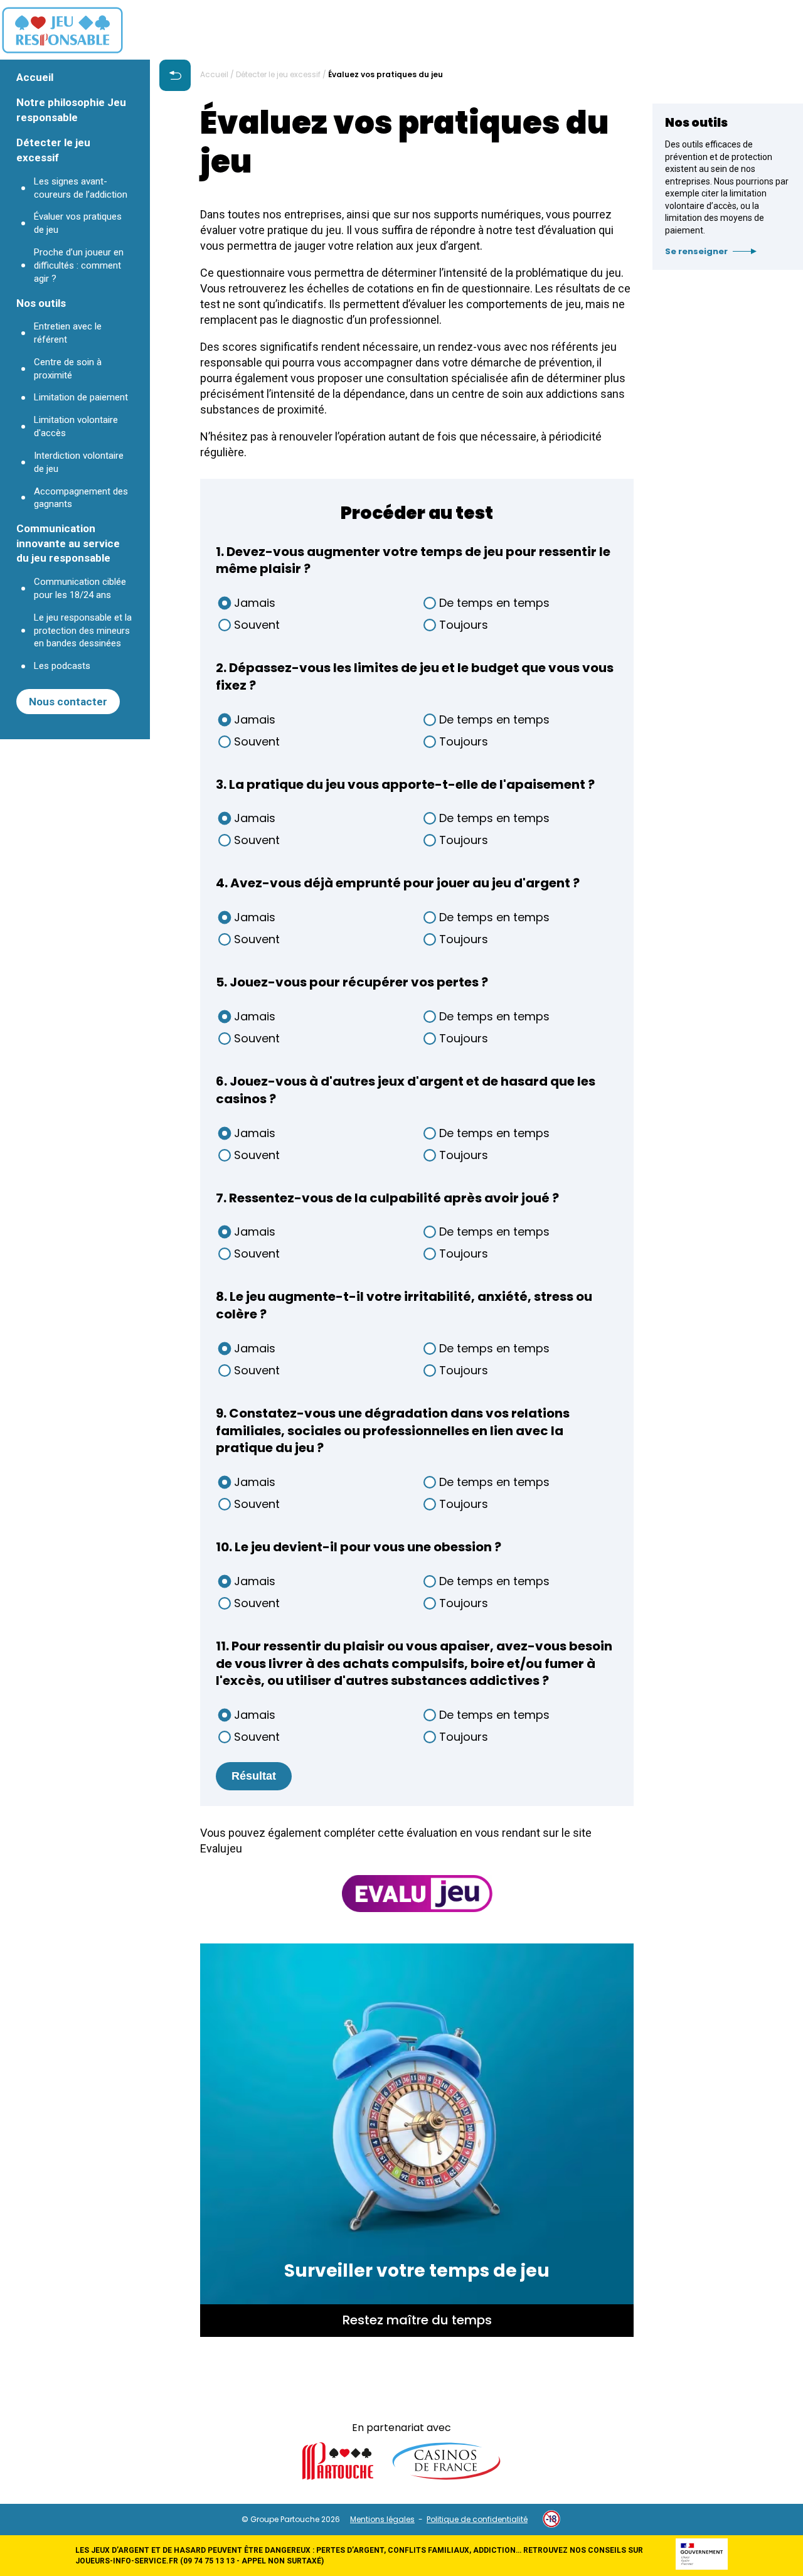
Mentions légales (382, 2519)
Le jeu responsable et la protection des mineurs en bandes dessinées (83, 631)
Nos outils (41, 303)
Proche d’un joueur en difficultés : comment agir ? (79, 265)
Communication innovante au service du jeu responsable (68, 543)
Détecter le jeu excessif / (282, 75)
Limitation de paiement (81, 397)
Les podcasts (62, 666)
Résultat (254, 1776)
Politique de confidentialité (477, 2519)
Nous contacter (68, 702)
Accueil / (218, 75)
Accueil (35, 77)
